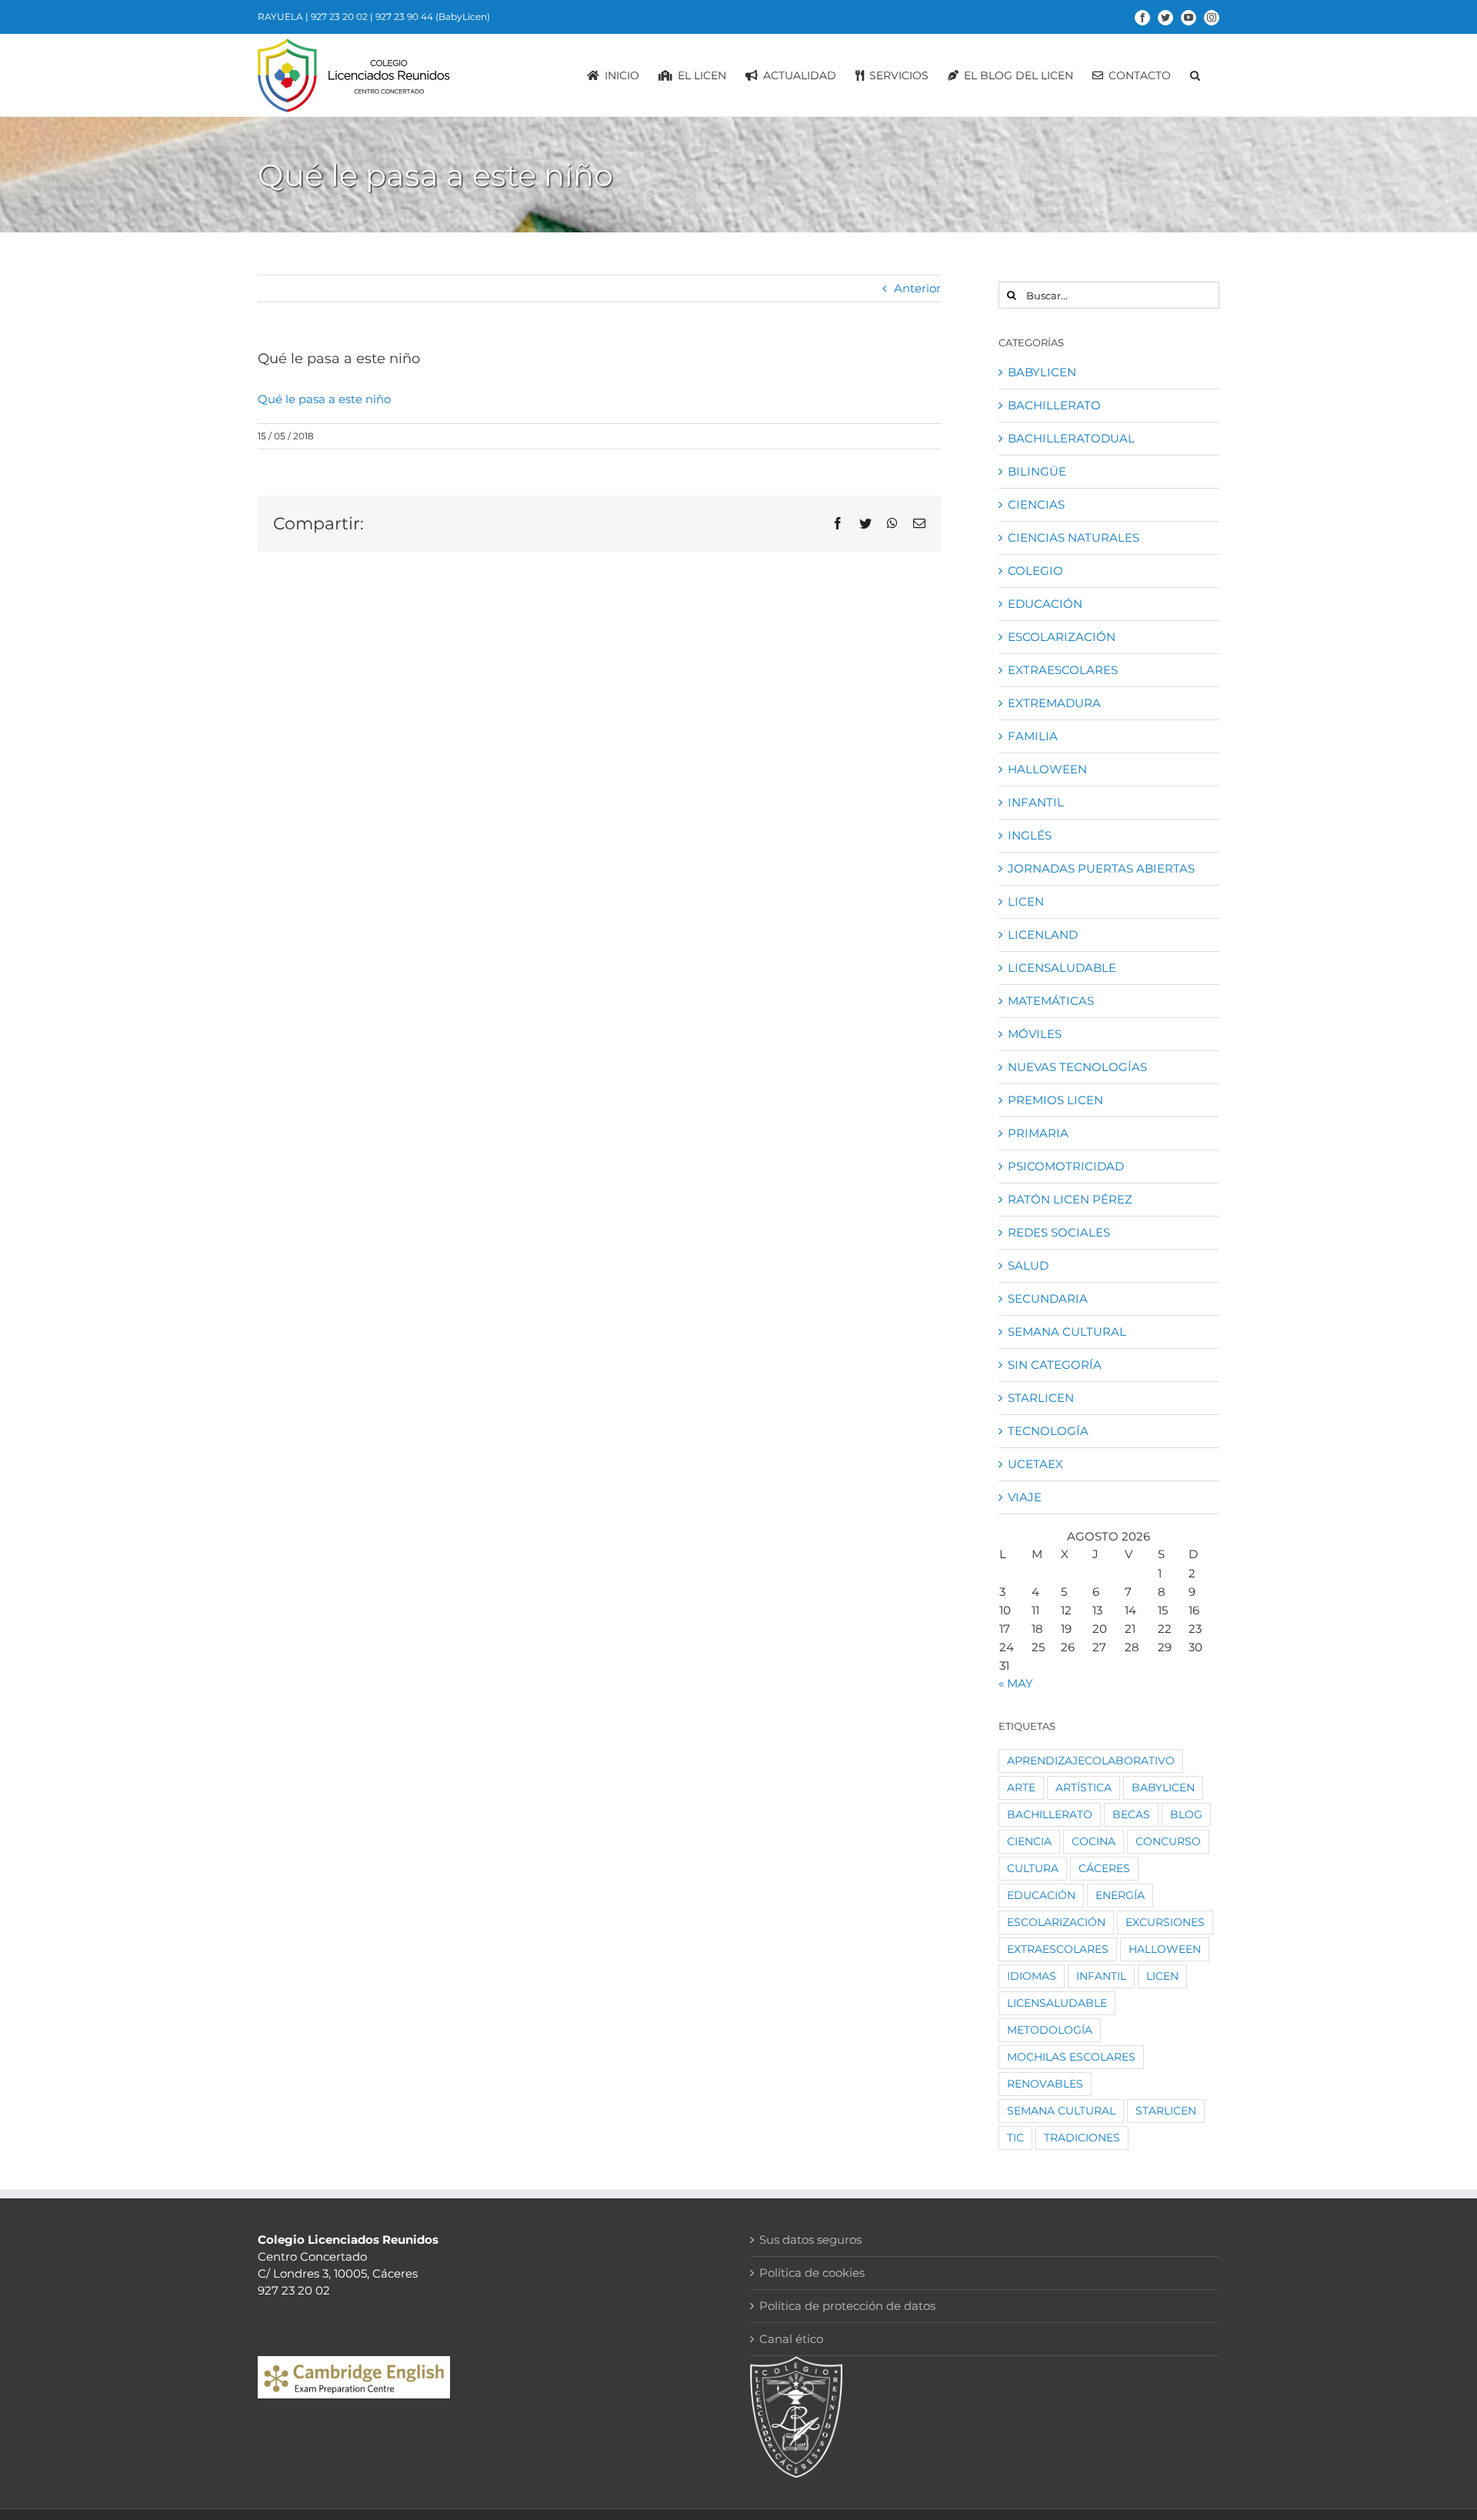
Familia (1033, 736)
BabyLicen (1042, 372)
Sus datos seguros (810, 2240)
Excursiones (1165, 1922)
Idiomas (1032, 1976)
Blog (1186, 1814)
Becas (1131, 1814)
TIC (1015, 2138)
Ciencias (1036, 504)
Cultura (1033, 1868)
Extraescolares (1063, 670)
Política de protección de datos (847, 2306)
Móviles (1035, 1034)
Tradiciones (1082, 2138)
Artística (1084, 1787)
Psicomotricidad (1066, 1166)
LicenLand (1043, 935)
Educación (1045, 604)
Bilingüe (1037, 471)
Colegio (1035, 571)
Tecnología (1048, 1431)
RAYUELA (280, 17)
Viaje (1025, 1497)
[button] (1195, 75)
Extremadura (1054, 703)
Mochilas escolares (1071, 2057)
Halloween (1047, 769)
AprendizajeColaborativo (1091, 1761)
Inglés (1030, 835)
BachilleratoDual (1071, 438)
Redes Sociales (1059, 1232)
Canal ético (791, 2339)
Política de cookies (812, 2273)
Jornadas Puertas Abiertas (1101, 868)
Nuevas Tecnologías (1077, 1067)
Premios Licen (1055, 1100)
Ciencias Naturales (1074, 537)
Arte (1021, 1787)
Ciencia (1029, 1841)
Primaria (1038, 1133)
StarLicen (1041, 1398)
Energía (1120, 1895)
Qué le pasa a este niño (324, 399)
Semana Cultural (1067, 1332)
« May (1016, 1683)
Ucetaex (1035, 1464)
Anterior (917, 288)
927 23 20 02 (339, 17)
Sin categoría (1055, 1365)
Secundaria (1048, 1298)
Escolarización (1062, 637)
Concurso (1168, 1841)
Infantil (1036, 802)
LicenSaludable (1062, 968)
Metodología (1050, 2030)
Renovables (1045, 2084)
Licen (1026, 901)
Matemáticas (1051, 1001)
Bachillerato (1054, 405)
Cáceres (1104, 1868)
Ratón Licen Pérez (1070, 1199)
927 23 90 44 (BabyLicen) (433, 17)
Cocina (1094, 1841)
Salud (1028, 1265)
